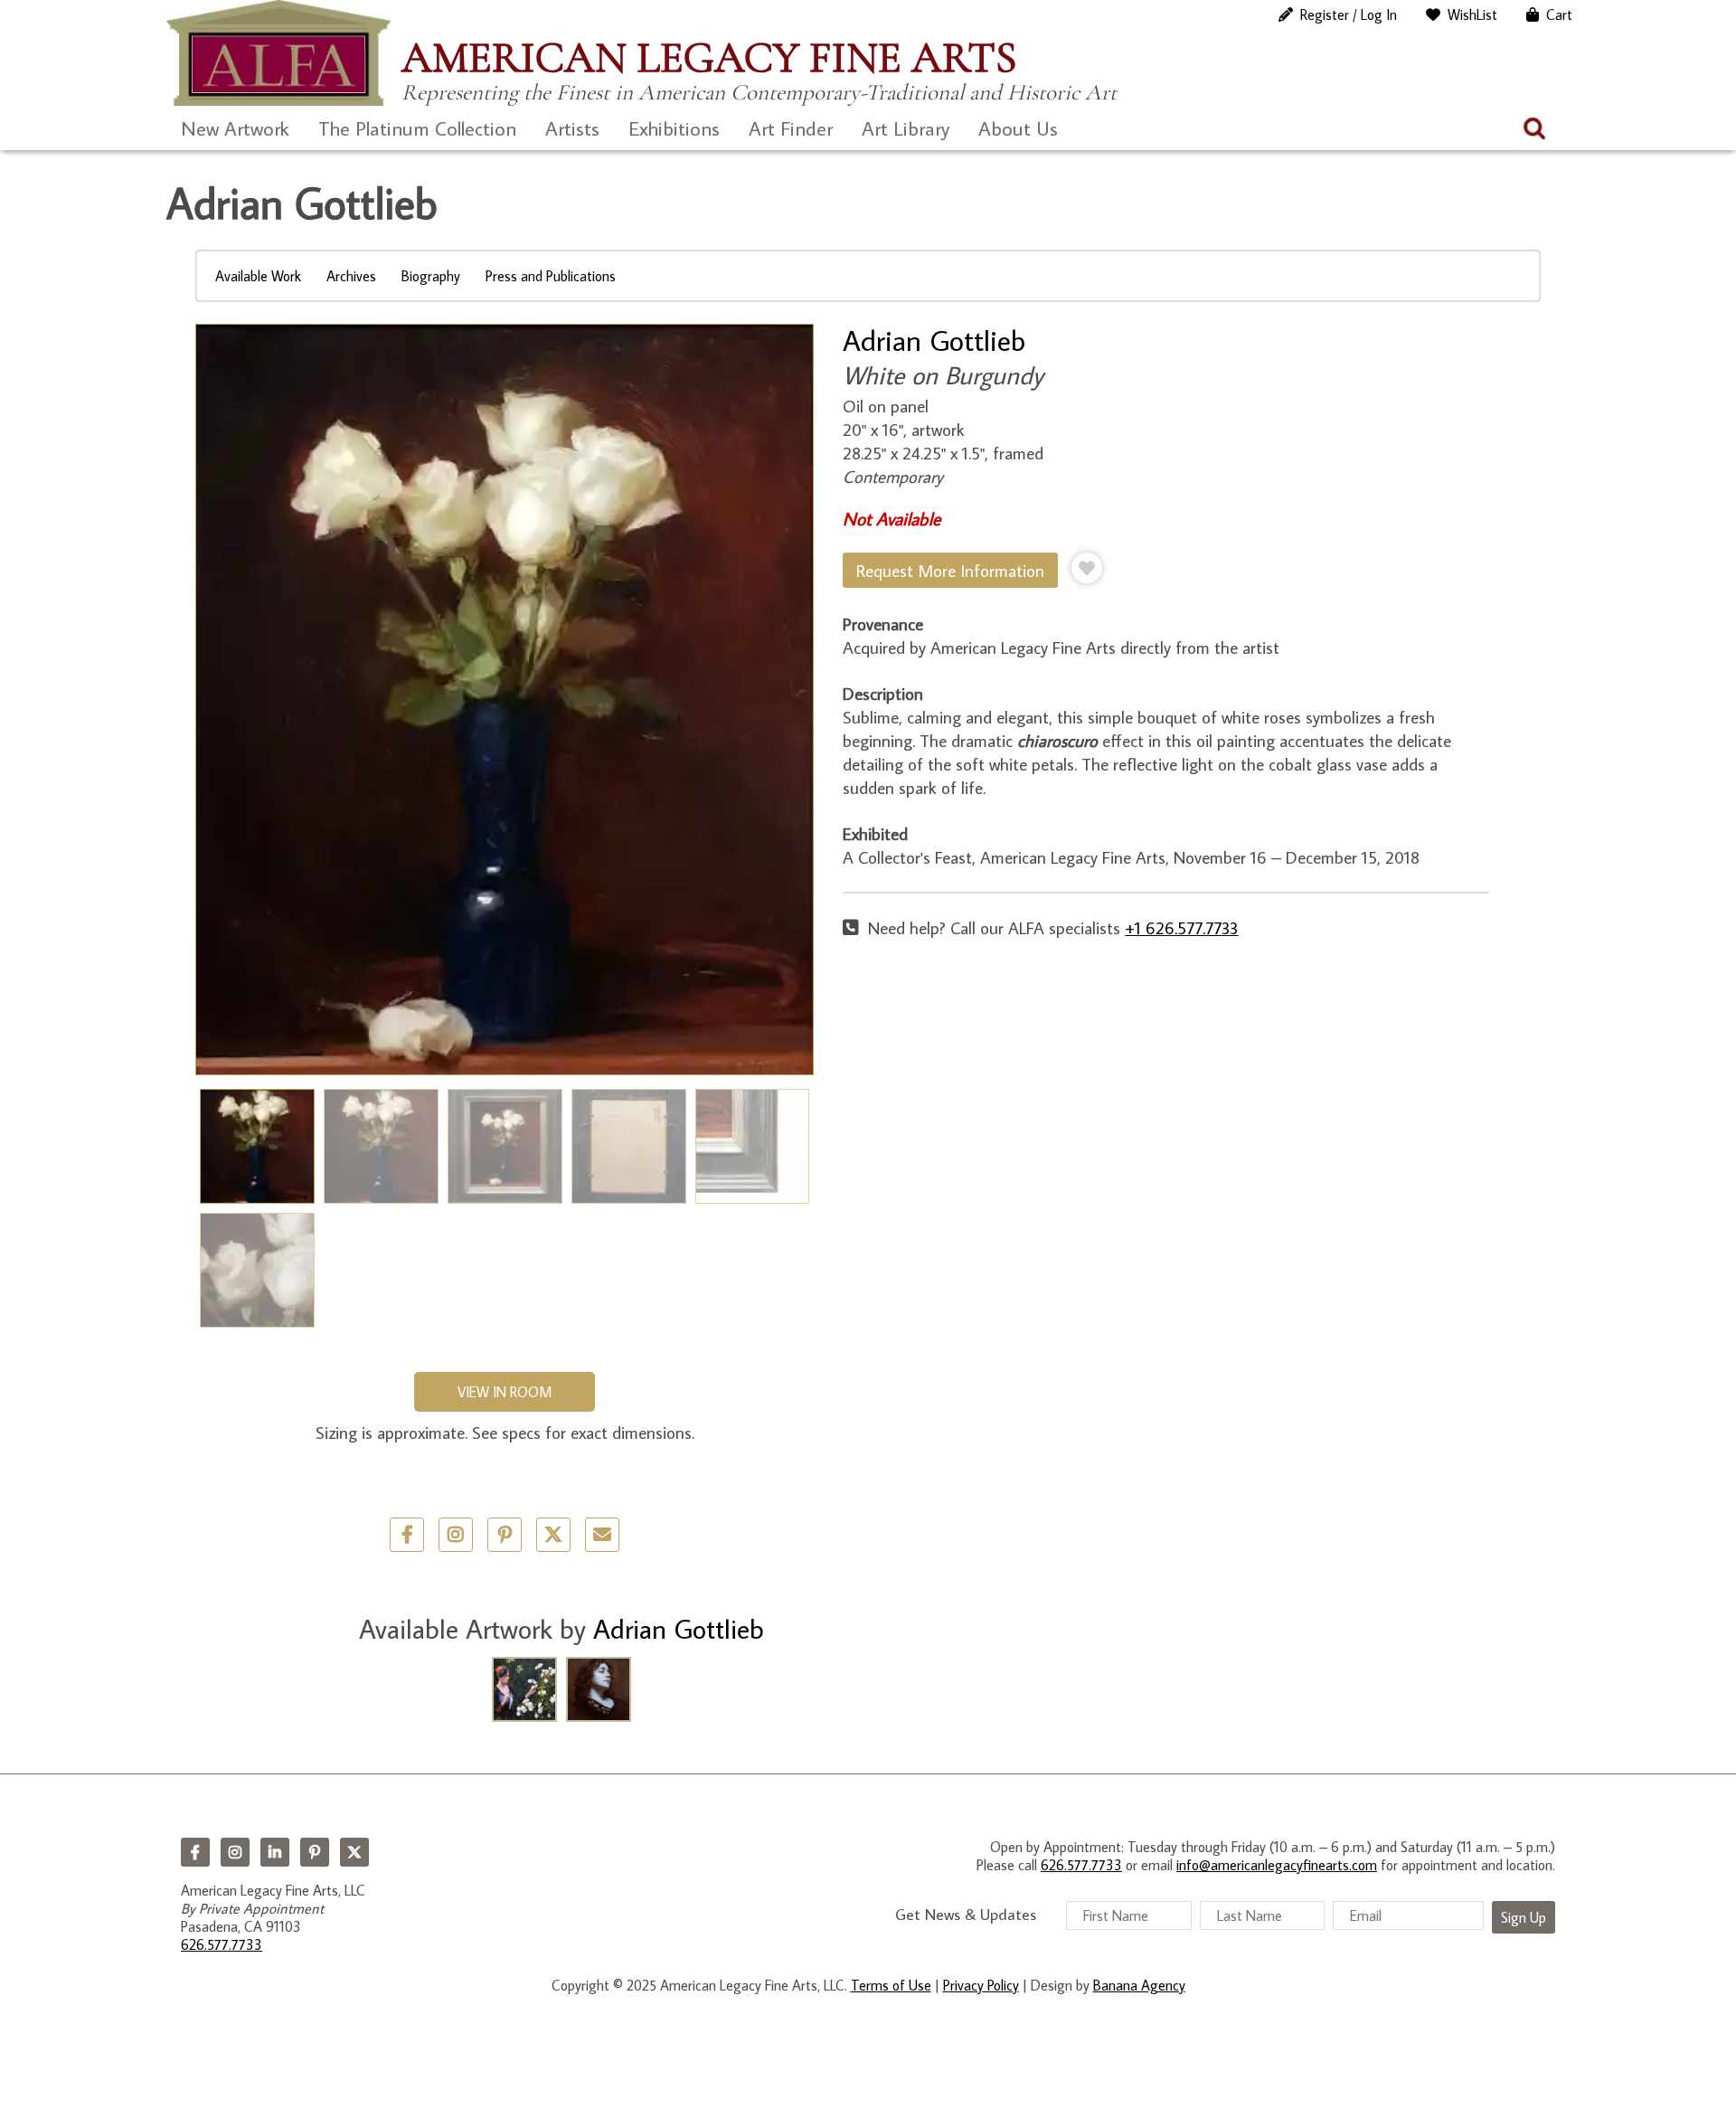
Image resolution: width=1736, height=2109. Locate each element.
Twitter (553, 1535)
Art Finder (791, 128)
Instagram (235, 1852)
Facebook (195, 1852)
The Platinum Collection (417, 128)
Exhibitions (674, 128)
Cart (1559, 14)
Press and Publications (551, 276)
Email (602, 1535)
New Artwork (235, 128)
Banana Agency (1139, 1985)
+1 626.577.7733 (1181, 927)
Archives (351, 276)
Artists (572, 128)
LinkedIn (275, 1852)
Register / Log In (1349, 14)
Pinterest (315, 1852)
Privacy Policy (981, 1985)
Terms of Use (891, 1985)
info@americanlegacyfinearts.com (1277, 1865)
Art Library (906, 128)
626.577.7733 (222, 1944)
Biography (431, 276)
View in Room (505, 1392)
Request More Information (950, 570)
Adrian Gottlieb (934, 340)
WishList (1472, 14)
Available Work (258, 276)
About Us (1018, 128)
